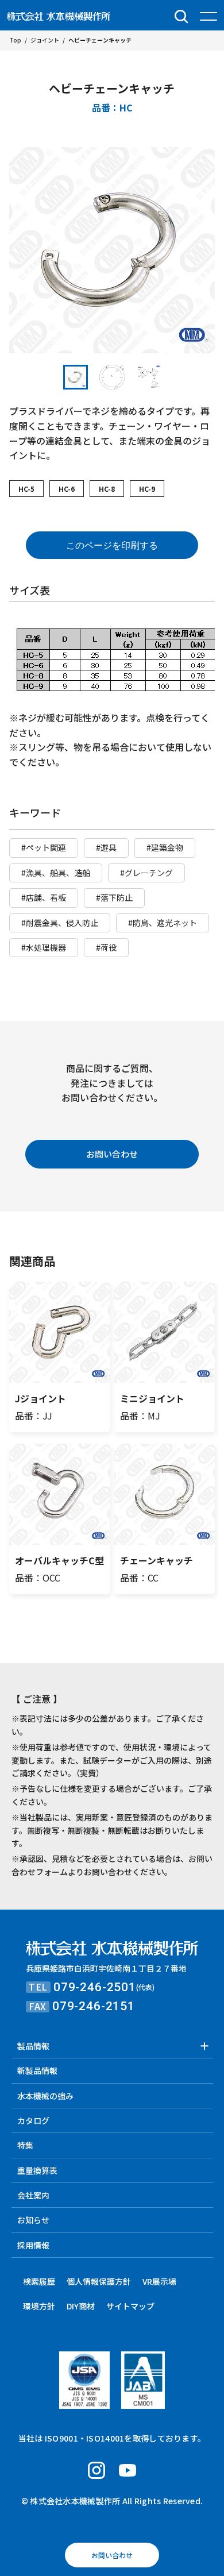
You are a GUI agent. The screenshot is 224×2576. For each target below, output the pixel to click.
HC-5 (26, 489)
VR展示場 (159, 2281)
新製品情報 (37, 2070)
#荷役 (106, 947)
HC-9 (147, 489)
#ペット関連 (44, 847)
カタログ (33, 2120)
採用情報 (33, 2245)
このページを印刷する (112, 545)
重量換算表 (37, 2170)
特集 (25, 2145)
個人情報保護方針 (99, 2281)
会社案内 (33, 2195)
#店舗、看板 (44, 897)
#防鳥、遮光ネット (163, 923)
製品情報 (33, 2046)
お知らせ (33, 2220)
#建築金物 (165, 847)
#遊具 (106, 847)
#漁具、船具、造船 (56, 873)
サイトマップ (130, 2306)
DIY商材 (81, 2306)
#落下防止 (114, 897)
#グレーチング (146, 873)
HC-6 (67, 489)
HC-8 (107, 489)
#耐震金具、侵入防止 (60, 923)
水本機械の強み (45, 2096)
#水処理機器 (44, 947)
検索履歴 (39, 2281)
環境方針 (39, 2306)
